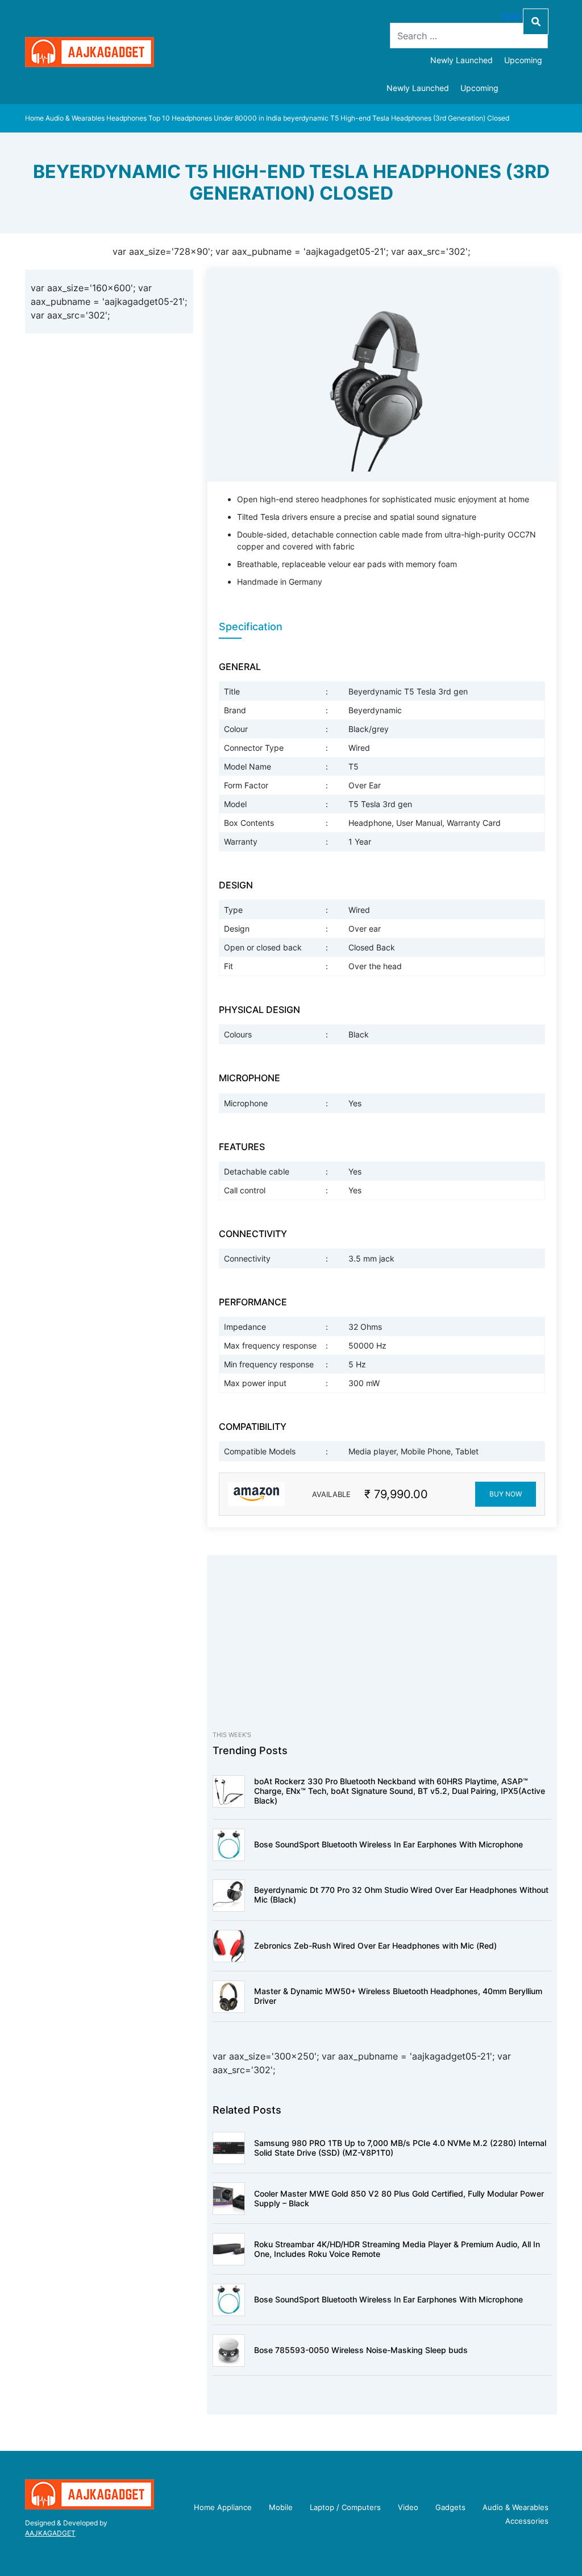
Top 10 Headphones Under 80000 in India (215, 118)
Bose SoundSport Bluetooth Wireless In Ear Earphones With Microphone (388, 1844)
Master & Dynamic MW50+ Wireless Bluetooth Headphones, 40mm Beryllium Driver (398, 1996)
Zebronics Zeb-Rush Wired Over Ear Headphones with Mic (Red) (375, 1946)
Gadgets (450, 2507)
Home (34, 118)
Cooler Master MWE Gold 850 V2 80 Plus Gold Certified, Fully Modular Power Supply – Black (399, 2198)
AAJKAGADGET (50, 2533)
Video (408, 2507)
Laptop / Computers (345, 2507)
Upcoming (523, 60)
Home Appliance (223, 2507)
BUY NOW (506, 1494)
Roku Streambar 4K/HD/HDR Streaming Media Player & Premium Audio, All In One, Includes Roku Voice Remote (397, 2249)
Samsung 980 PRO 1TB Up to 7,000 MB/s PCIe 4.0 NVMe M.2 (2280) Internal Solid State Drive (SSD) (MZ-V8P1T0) (400, 2148)
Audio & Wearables (75, 118)
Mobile (281, 2507)
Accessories (527, 2521)
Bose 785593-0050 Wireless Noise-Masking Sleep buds (361, 2350)
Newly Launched (462, 60)
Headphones (126, 118)
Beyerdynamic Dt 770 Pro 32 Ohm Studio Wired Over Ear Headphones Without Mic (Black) (401, 1895)
